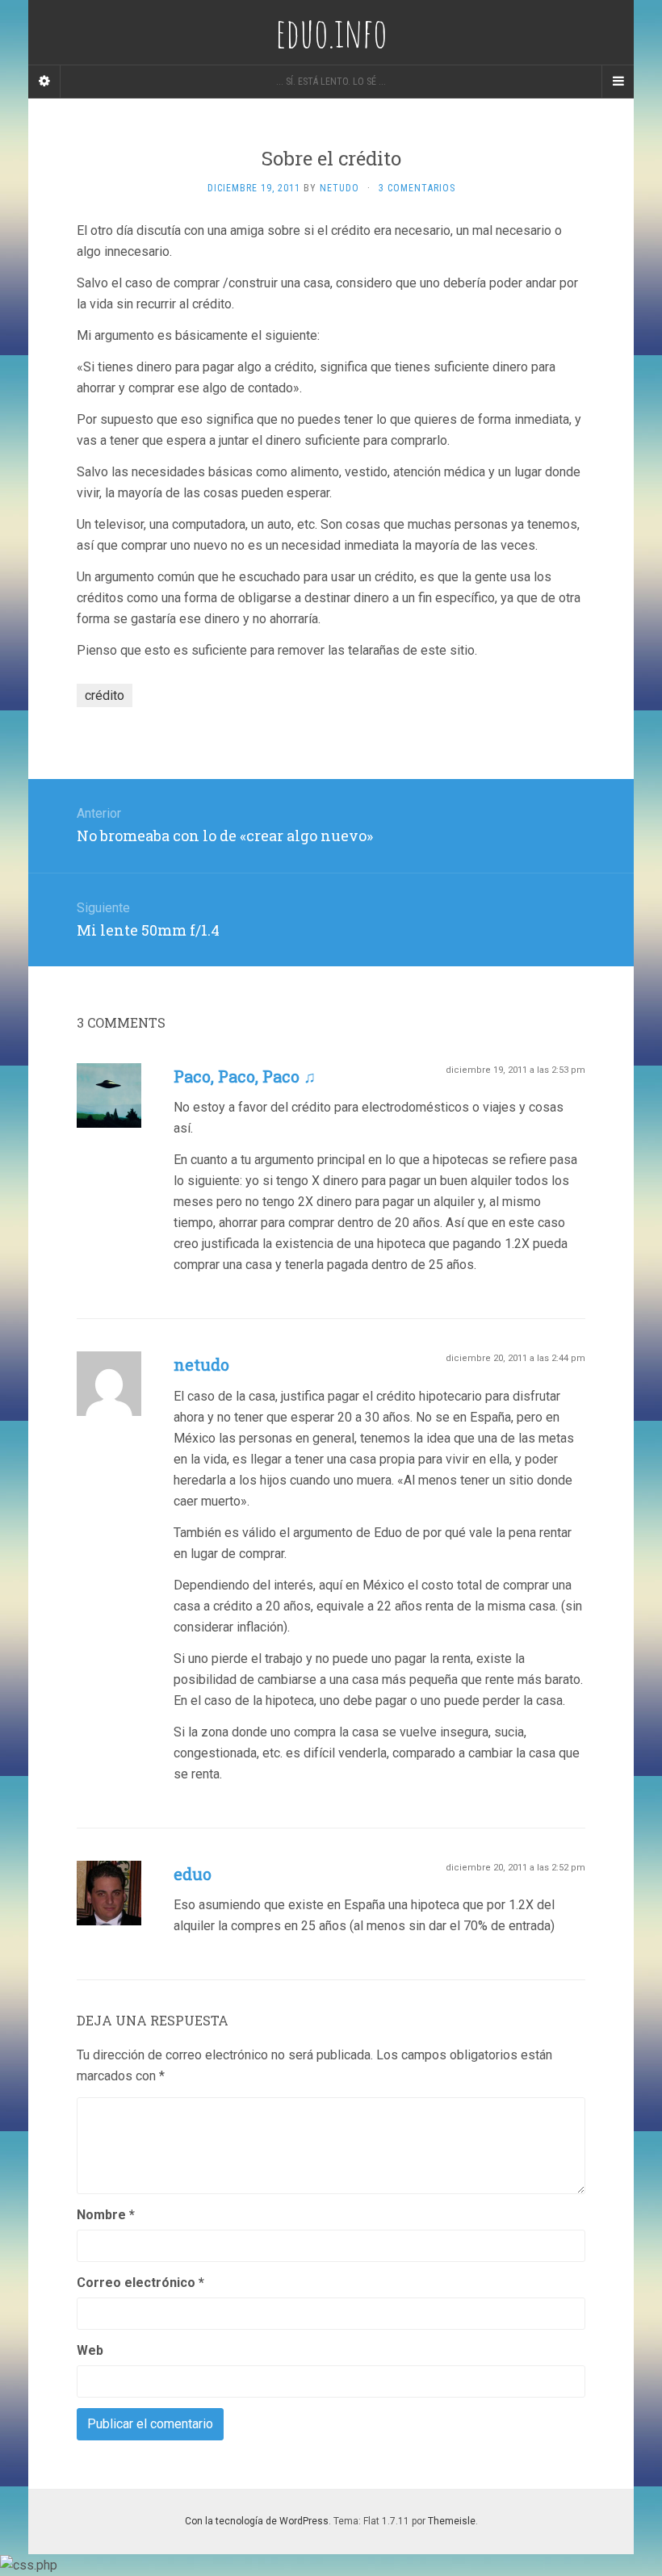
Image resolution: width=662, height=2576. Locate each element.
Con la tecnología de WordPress (257, 2521)
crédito (105, 695)
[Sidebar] (44, 82)
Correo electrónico (140, 2283)
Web (90, 2350)
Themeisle (452, 2521)
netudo (201, 1364)
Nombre (106, 2215)
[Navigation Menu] (618, 82)
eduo (193, 1874)
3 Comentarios (417, 188)
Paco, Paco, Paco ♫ (245, 1076)
